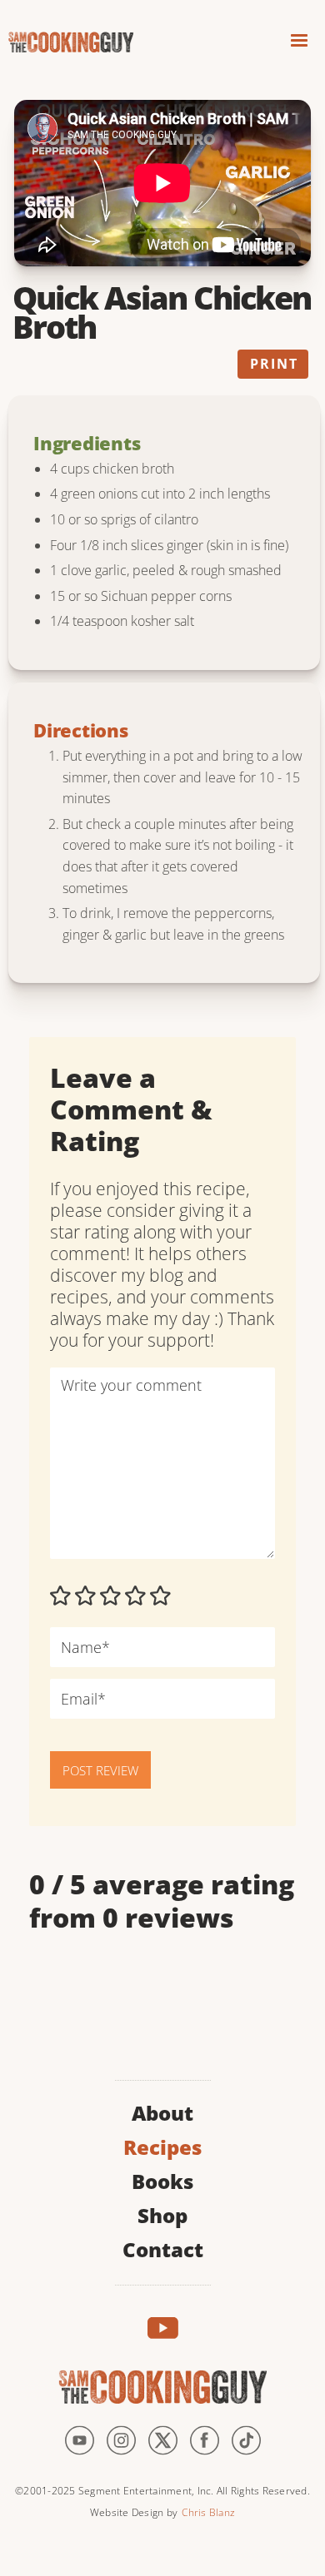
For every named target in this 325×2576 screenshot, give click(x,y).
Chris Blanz (208, 2512)
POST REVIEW (100, 1770)
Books (162, 2179)
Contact (163, 2248)
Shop (162, 2214)
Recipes (162, 2145)
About (162, 2111)
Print (274, 364)
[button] (299, 43)
